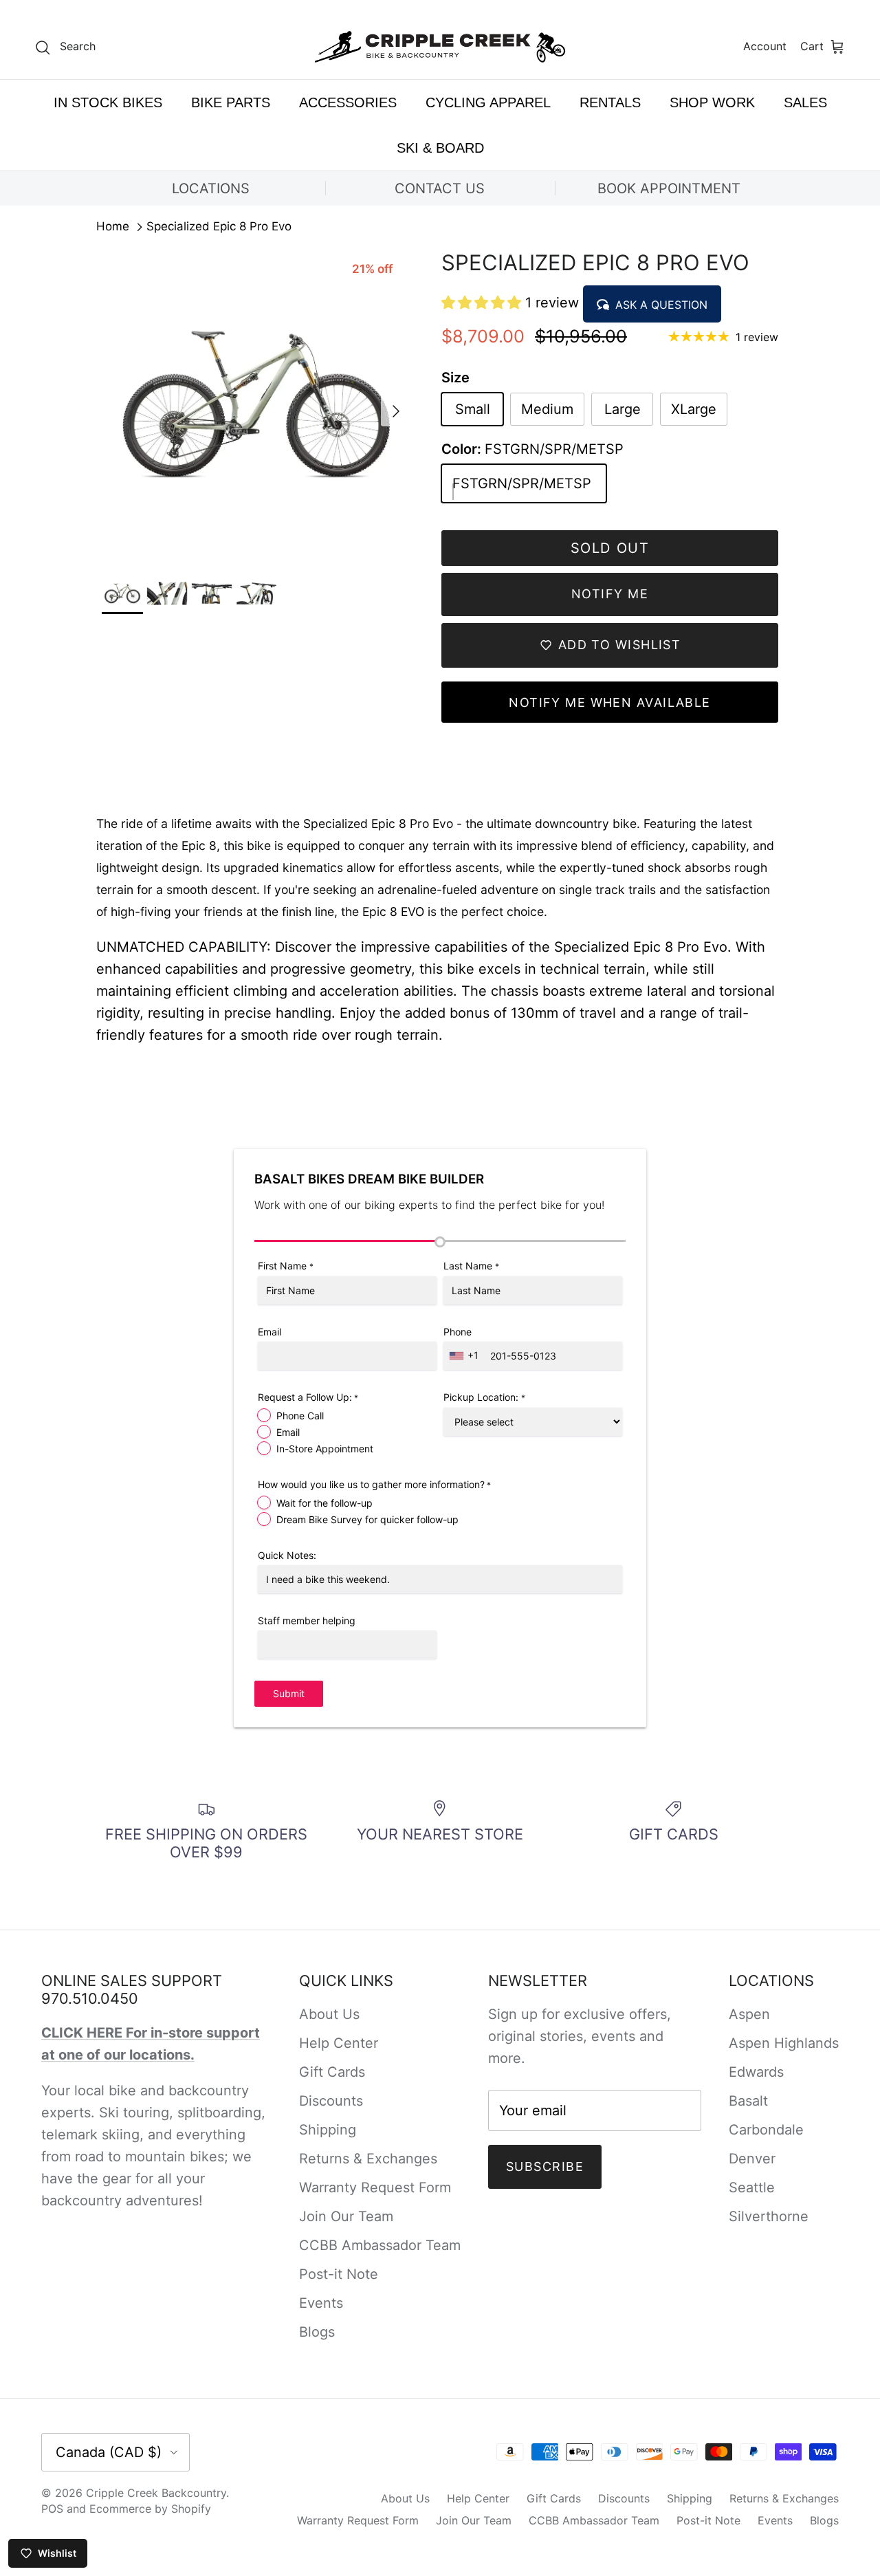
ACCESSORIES (348, 102)
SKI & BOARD (440, 148)
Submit (289, 1693)
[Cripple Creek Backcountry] (440, 47)
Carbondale (766, 2130)
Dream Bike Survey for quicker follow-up (367, 1519)
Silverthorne (769, 2216)
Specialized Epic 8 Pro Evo (219, 227)
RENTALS (610, 102)
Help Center (339, 2043)
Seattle (752, 2187)
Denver (752, 2159)
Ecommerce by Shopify (150, 2509)
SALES (805, 102)
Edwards (756, 2072)
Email (288, 1432)
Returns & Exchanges (368, 2159)
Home (113, 227)
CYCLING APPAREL (488, 102)
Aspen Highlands (784, 2043)
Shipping (328, 2130)
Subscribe (545, 2166)
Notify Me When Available (610, 702)
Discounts (331, 2101)
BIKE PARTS (231, 102)
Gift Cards (332, 2072)
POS (52, 2509)
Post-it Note (339, 2274)
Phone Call (300, 1416)
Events (321, 2303)
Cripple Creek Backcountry (156, 2493)
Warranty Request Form (375, 2187)
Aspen (749, 2014)
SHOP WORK (712, 102)
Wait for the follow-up (324, 1503)
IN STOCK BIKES (108, 102)
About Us (329, 2014)
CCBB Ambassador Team (380, 2245)
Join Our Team (346, 2216)
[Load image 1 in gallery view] (256, 404)
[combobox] (465, 1356)
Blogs (317, 2332)
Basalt (748, 2101)
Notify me (610, 594)
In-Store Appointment (325, 1449)
